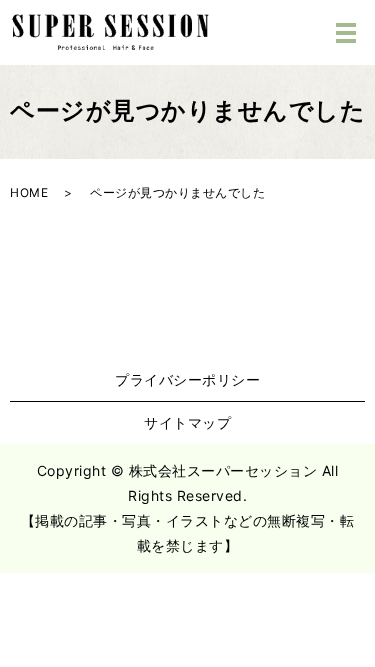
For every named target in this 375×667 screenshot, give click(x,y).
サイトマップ (187, 422)
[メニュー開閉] (346, 33)
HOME (29, 192)
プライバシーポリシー (187, 379)
